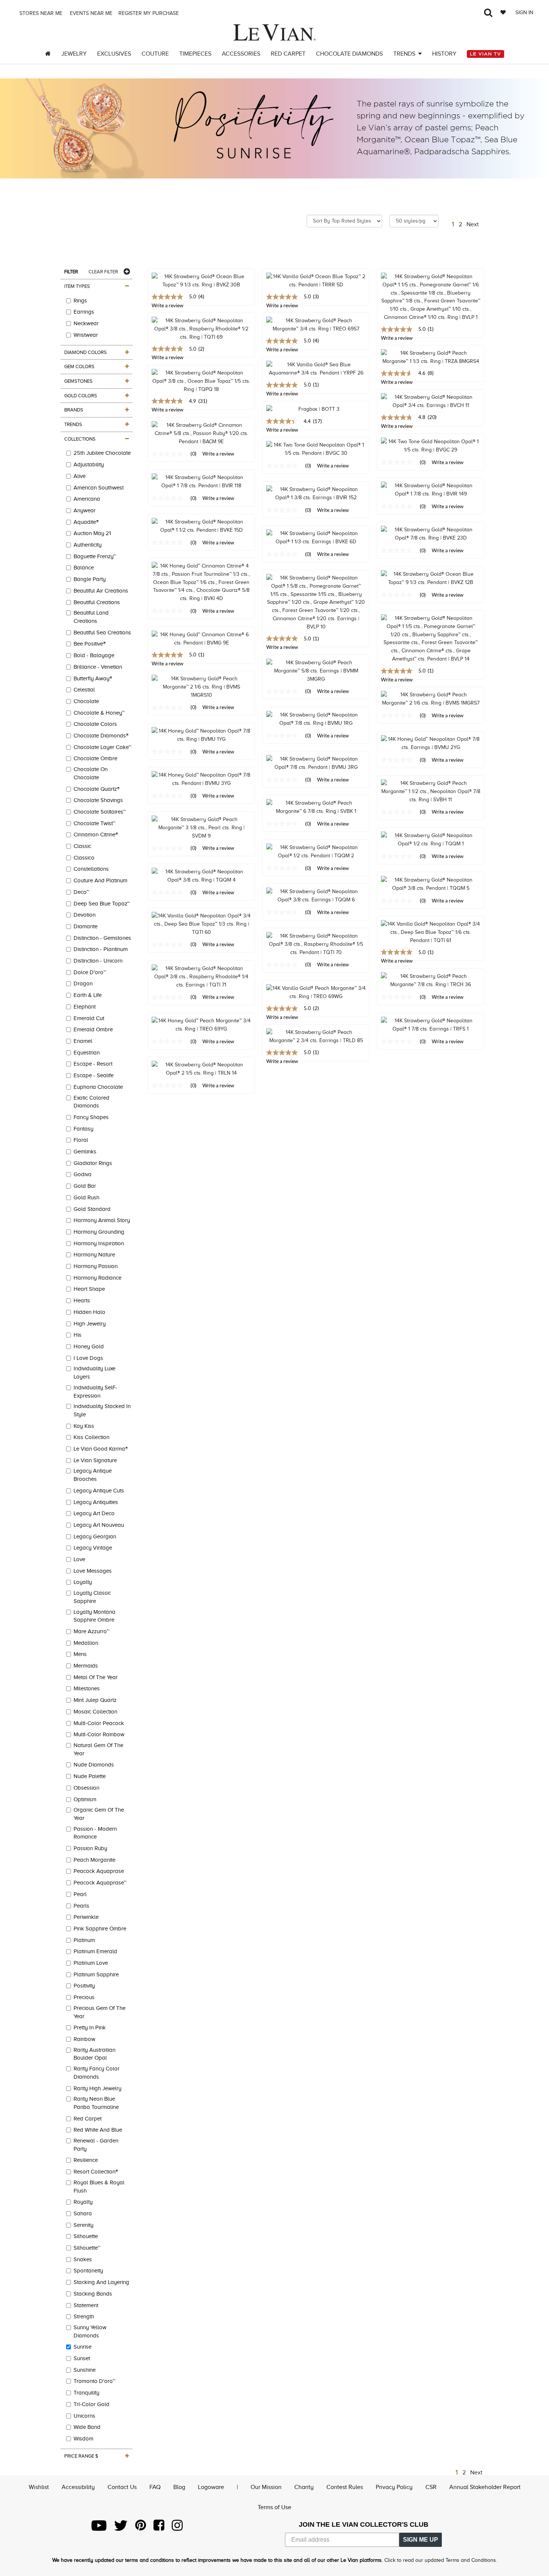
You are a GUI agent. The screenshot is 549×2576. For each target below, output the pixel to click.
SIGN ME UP (421, 2540)
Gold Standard (92, 1209)
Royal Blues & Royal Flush (99, 2187)
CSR (431, 2487)
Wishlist (39, 2487)
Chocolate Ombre (95, 758)
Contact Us (122, 2487)
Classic (82, 846)
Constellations (91, 869)
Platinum (84, 1940)
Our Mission (266, 2487)
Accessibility (78, 2487)
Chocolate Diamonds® (101, 736)
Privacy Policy (394, 2487)
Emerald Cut (89, 1018)
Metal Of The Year (96, 1677)
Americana (87, 499)
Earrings (84, 312)
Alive (80, 476)
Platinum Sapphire (96, 1974)
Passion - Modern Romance (95, 1833)
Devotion (85, 915)
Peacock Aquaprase (99, 1871)
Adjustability (89, 464)
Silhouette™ (87, 2248)
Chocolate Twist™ (94, 823)
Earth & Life (88, 995)
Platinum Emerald (95, 1951)
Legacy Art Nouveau (99, 1525)
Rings (80, 301)
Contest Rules (345, 2487)
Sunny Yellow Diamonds (90, 2331)
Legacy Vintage (93, 1548)
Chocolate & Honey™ (99, 713)
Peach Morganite (94, 1860)
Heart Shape (89, 1289)
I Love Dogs (88, 1358)
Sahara (83, 2213)
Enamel (83, 1041)
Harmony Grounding (99, 1232)
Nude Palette (90, 1776)
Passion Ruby (90, 1848)
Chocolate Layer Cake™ (103, 747)
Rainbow (84, 2039)
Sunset (82, 2358)
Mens (80, 1654)
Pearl (80, 1894)
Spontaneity (88, 2271)
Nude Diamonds (94, 1765)
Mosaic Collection (95, 1712)
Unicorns (84, 2416)
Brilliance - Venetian (98, 667)
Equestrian (87, 1053)
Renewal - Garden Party (96, 2145)
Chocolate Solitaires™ (100, 812)
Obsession (86, 1788)
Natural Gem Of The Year (98, 1749)
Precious (84, 1997)
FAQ (155, 2487)
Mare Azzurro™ (91, 1631)
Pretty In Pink (90, 2027)
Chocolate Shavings (98, 800)
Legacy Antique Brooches (93, 1475)
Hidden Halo (89, 1312)
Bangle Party (90, 579)
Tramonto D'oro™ (94, 2381)
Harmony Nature (94, 1255)
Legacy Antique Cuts (99, 1491)
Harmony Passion (96, 1266)
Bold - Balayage (94, 655)
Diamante (86, 926)
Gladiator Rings (93, 1163)
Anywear (85, 510)
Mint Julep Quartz (95, 1700)
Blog (179, 2487)
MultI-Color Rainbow (99, 1734)
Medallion (86, 1643)
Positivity (84, 1986)
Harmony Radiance (97, 1278)
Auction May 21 (92, 533)
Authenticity (88, 545)
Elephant (85, 1007)
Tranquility (86, 2393)
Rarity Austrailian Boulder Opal (94, 2054)
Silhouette (86, 2236)
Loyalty (83, 1582)
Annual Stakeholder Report (485, 2487)
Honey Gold (89, 1346)
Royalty (83, 2202)
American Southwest (99, 488)
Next (473, 224)
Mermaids (86, 1666)
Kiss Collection (91, 1437)
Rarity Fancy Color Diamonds (97, 2073)
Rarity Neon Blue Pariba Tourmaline (96, 2103)
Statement (86, 2305)
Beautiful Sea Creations (102, 633)
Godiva (83, 1174)
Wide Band (87, 2427)
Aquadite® (86, 522)
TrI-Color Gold (91, 2404)
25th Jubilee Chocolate (102, 453)
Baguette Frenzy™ (95, 556)
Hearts (82, 1301)
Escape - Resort (93, 1064)
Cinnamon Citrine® (96, 835)
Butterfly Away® (93, 678)
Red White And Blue (98, 2130)
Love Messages (93, 1571)
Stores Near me (40, 13)
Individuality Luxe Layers (94, 1373)
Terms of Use (274, 2507)
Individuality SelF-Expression (95, 1392)
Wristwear (86, 335)
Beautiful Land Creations (91, 617)
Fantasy (83, 1129)
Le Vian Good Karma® (101, 1449)
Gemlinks (85, 1152)
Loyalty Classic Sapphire (92, 1597)
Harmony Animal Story (102, 1220)
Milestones (87, 1688)
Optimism (85, 1799)
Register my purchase (149, 13)
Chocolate (86, 701)
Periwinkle (86, 1917)
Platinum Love (91, 1963)
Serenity (83, 2225)
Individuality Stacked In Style (102, 1410)
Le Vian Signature (95, 1460)
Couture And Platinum (100, 880)
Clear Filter (103, 272)
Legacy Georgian (95, 1536)
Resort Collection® (96, 2172)
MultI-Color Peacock (99, 1723)
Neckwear (86, 323)
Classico (84, 858)
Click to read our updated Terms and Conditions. (441, 2560)
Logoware (211, 2487)
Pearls (81, 1906)
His (77, 1335)
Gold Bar (85, 1186)
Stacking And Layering (101, 2282)
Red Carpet (88, 2119)
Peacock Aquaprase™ (100, 1883)
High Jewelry (90, 1324)
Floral (81, 1140)
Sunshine (85, 2370)
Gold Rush (86, 1197)
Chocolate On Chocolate (91, 773)
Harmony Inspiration (99, 1243)
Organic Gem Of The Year (99, 1814)
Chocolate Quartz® (97, 789)
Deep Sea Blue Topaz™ (102, 904)
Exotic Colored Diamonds (91, 1102)
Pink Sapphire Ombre (100, 1929)
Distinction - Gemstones (102, 938)
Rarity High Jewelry (97, 2088)
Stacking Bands (93, 2294)
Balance (84, 568)
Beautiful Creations (97, 602)
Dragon (83, 984)
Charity (304, 2487)
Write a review (282, 394)
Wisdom (83, 2439)
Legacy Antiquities (96, 1502)
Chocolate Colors (95, 724)
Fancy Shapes (91, 1117)
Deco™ (81, 892)
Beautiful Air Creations (101, 591)
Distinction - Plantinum (101, 949)
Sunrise (83, 2347)
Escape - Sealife (94, 1075)
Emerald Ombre (93, 1029)
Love (79, 1559)
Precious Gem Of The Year (100, 2012)
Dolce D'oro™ (90, 972)
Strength (84, 2316)
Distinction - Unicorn (98, 961)
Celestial (84, 690)
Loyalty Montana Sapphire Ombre (94, 1616)
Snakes (83, 2259)
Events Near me (90, 13)
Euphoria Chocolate (98, 1087)
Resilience (86, 2160)
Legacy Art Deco (94, 1513)
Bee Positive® (90, 644)
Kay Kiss (84, 1426)
